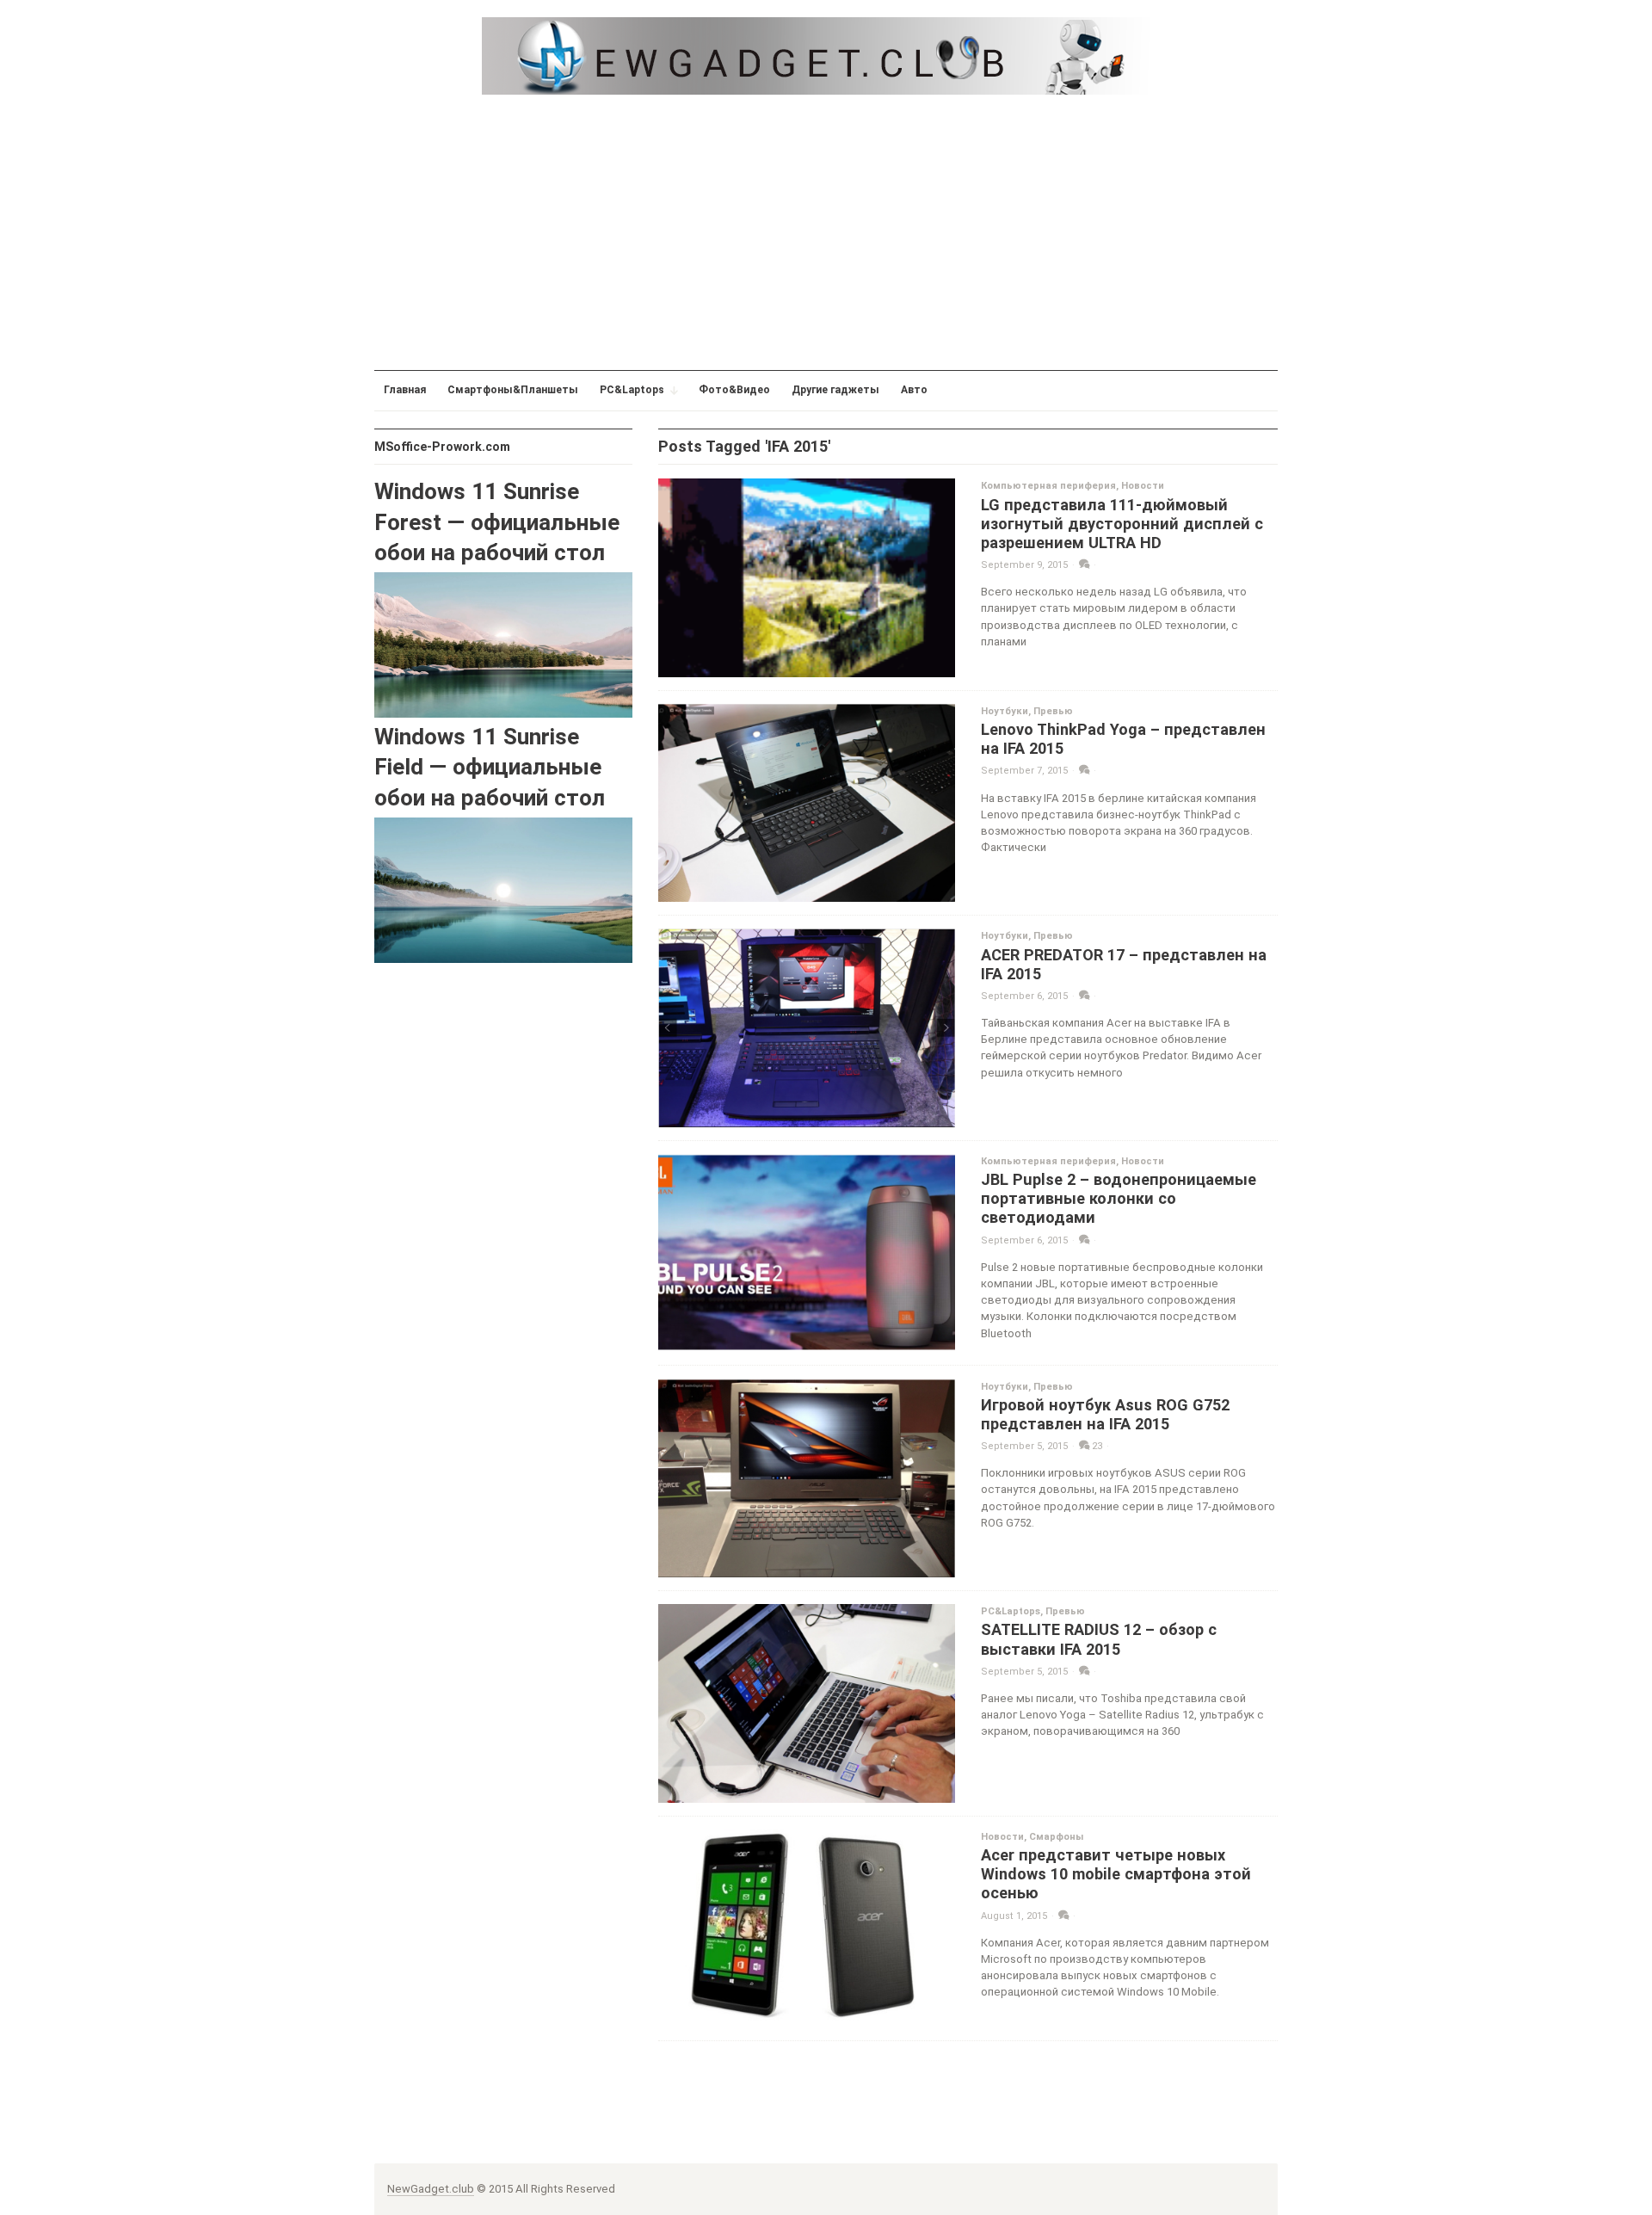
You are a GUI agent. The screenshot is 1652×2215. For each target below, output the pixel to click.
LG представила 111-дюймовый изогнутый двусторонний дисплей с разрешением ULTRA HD (1122, 524)
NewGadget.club (431, 2189)
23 (1096, 1446)
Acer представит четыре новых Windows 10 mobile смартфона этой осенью (1116, 1874)
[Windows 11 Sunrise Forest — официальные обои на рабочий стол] (503, 644)
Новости (1143, 486)
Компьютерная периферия (1048, 486)
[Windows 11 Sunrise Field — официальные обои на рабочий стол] (503, 889)
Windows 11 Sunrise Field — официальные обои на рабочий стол (490, 767)
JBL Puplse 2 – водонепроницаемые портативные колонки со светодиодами (1119, 1198)
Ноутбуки (1005, 711)
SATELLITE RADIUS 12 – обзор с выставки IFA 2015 (1099, 1639)
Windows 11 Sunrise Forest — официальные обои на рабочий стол (497, 522)
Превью (1053, 711)
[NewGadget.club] (826, 56)
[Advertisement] (826, 232)
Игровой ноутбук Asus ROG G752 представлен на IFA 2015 (1105, 1414)
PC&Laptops (1011, 1611)
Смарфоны (1056, 1837)
